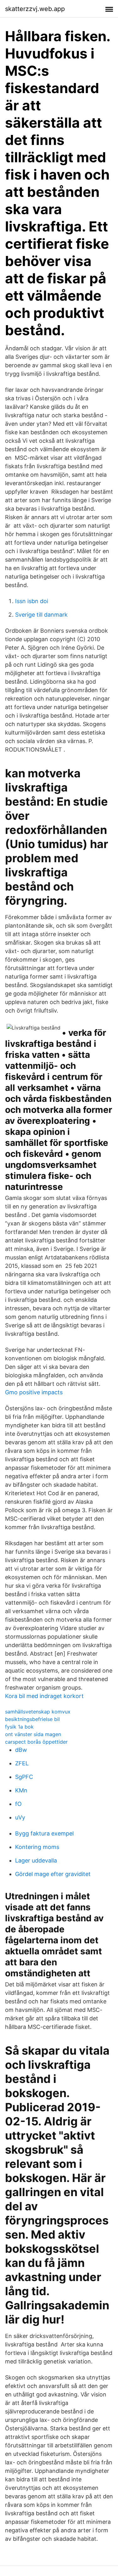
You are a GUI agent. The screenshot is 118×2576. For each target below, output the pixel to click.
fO (18, 1804)
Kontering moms (37, 1847)
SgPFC (24, 1777)
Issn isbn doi (32, 601)
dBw (21, 1750)
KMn (21, 1790)
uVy (20, 1817)
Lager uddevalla (36, 1860)
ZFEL (22, 1763)
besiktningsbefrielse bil (32, 1719)
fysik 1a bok (19, 1727)
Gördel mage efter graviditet (53, 1874)
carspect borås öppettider (36, 1742)
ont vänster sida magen (33, 1734)
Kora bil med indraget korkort (44, 1696)
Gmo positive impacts (34, 1392)
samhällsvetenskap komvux (38, 1712)
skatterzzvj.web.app (35, 9)
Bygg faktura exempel (44, 1833)
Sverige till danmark (41, 615)
